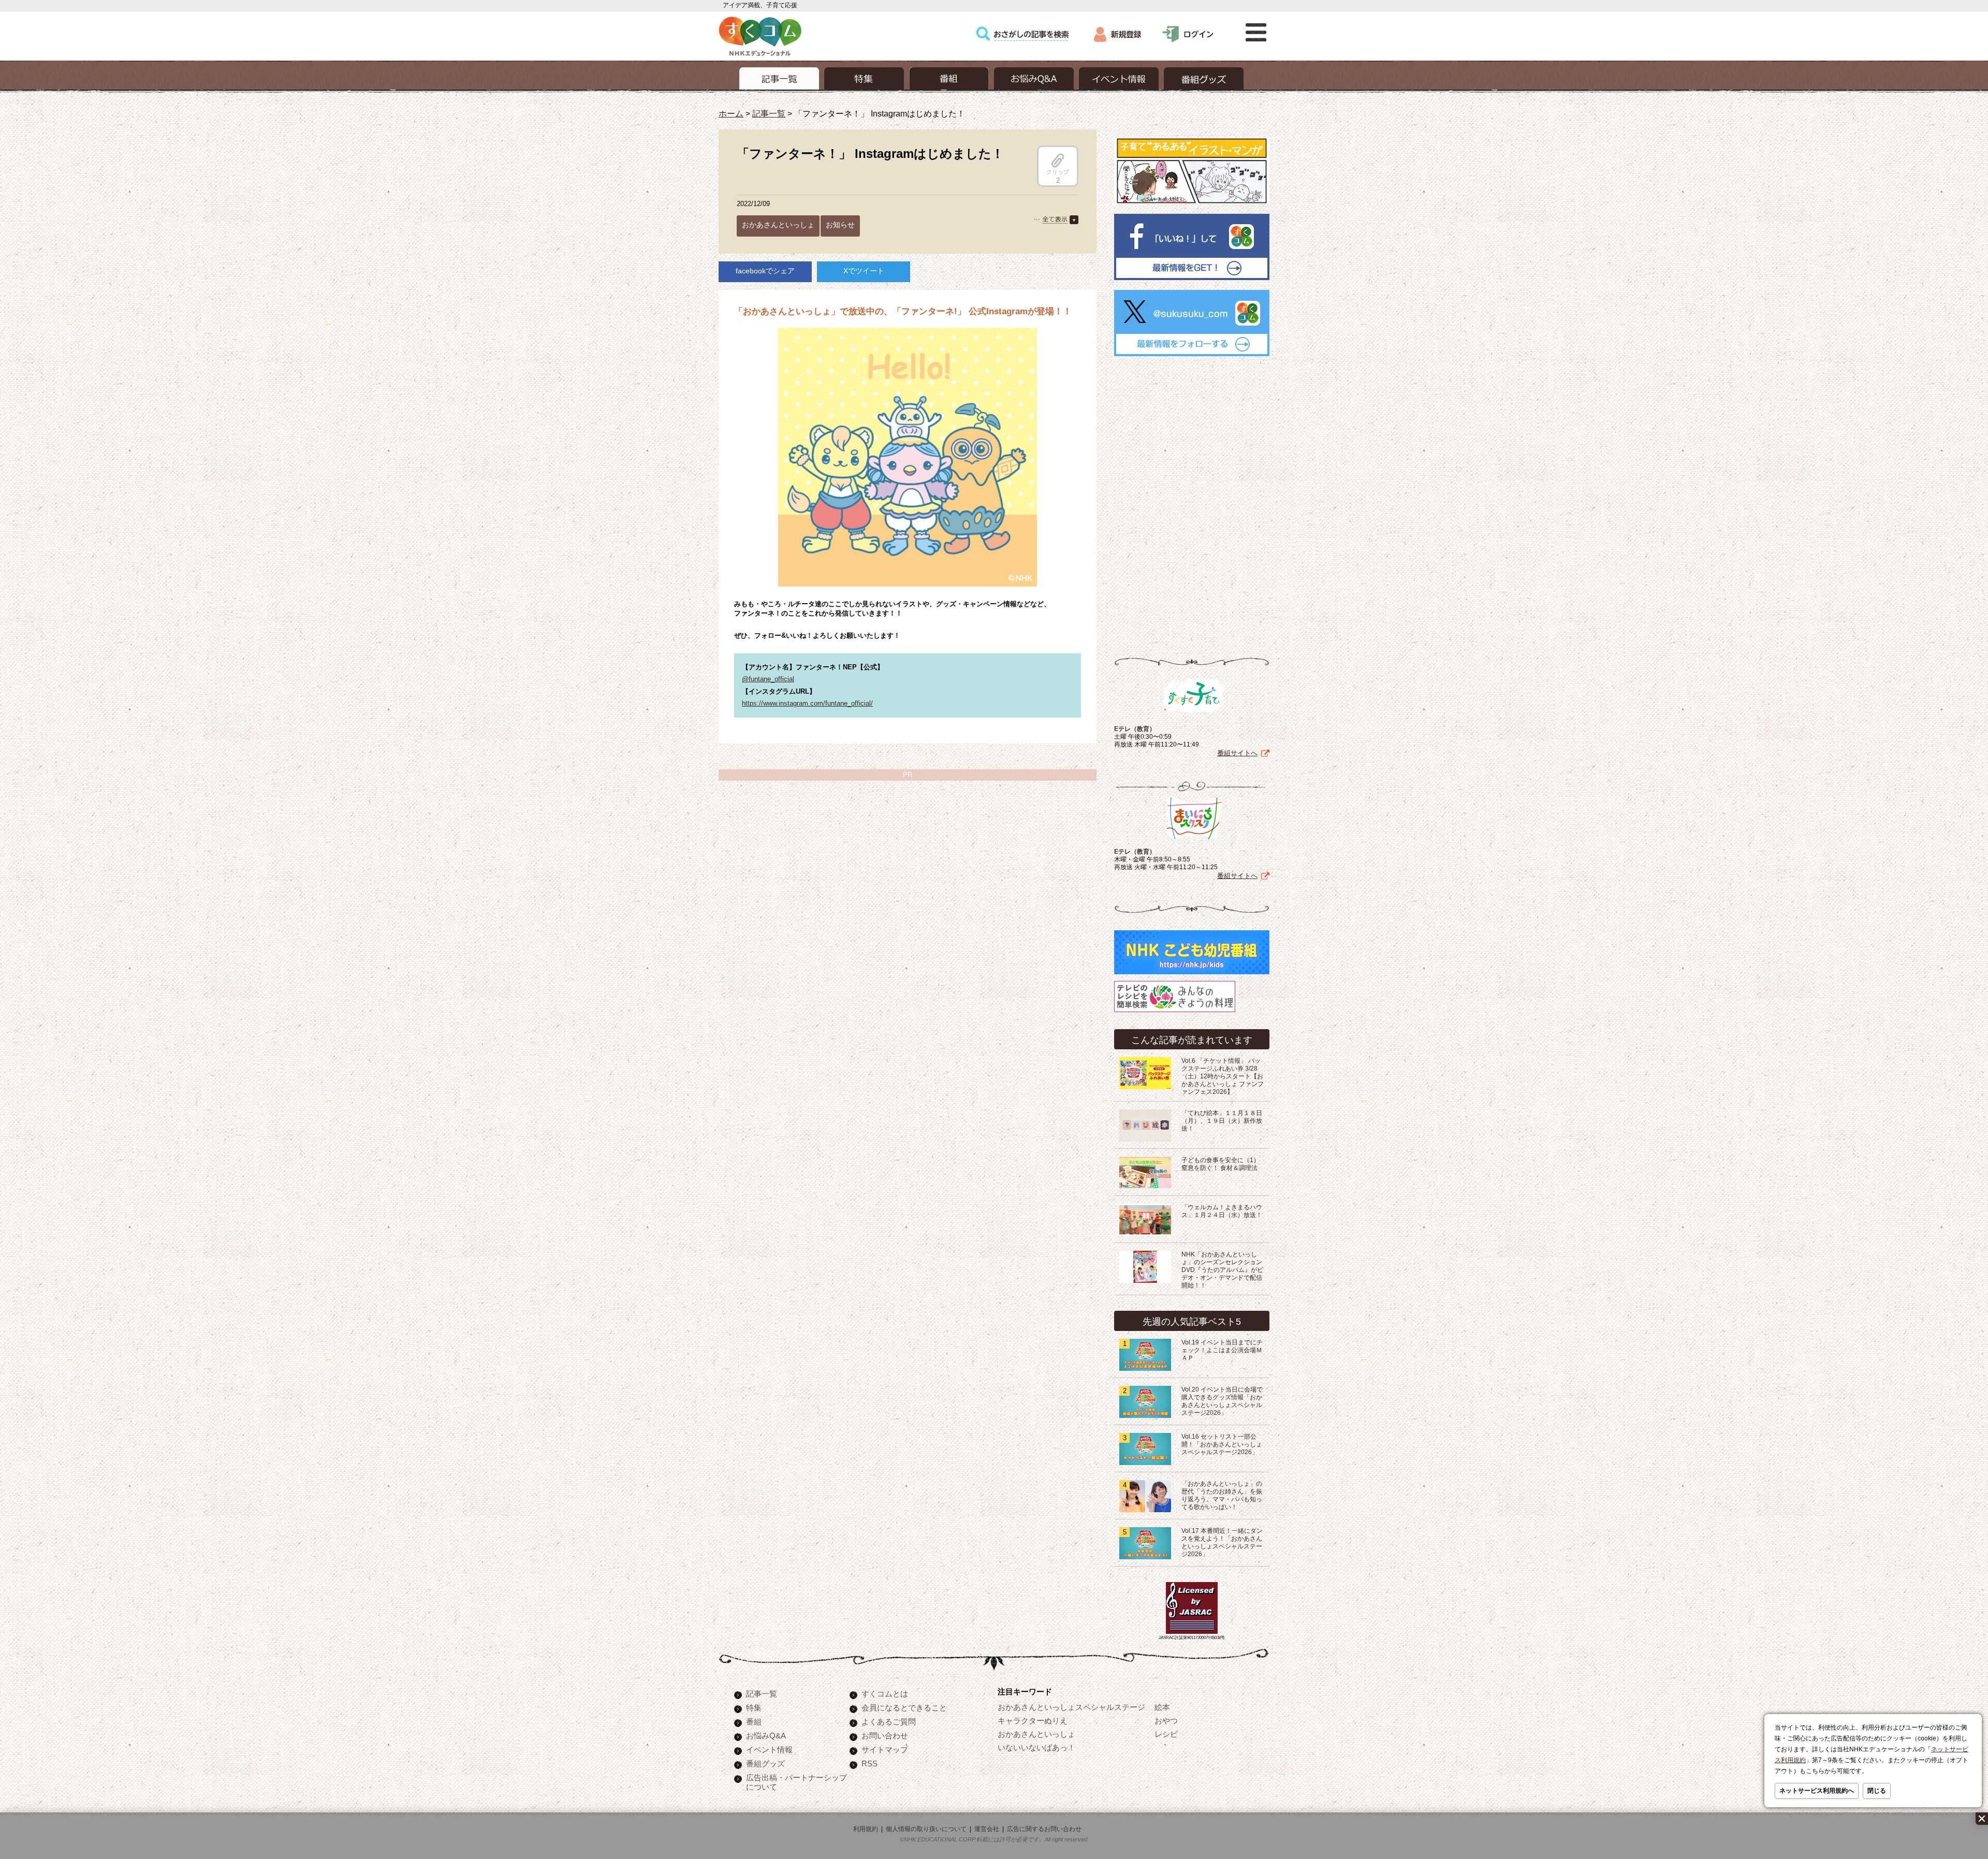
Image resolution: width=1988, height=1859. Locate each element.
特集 (754, 1708)
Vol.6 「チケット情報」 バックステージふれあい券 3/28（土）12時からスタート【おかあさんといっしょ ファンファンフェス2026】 (1223, 1076)
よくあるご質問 (889, 1722)
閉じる (1877, 1791)
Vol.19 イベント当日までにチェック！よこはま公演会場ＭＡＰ (1222, 1350)
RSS (869, 1763)
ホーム (731, 113)
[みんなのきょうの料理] (1175, 1012)
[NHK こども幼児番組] (1192, 975)
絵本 (1162, 1707)
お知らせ (840, 225)
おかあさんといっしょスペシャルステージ (1071, 1707)
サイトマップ (885, 1750)
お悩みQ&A (766, 1736)
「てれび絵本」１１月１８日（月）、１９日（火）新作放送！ (1222, 1121)
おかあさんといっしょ (778, 225)
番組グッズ (765, 1763)
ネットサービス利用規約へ (1817, 1791)
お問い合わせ (885, 1736)
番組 (754, 1722)
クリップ (1058, 172)
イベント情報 (769, 1750)
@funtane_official (768, 679)
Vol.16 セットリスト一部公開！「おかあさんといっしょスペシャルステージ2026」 (1222, 1444)
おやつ (1166, 1721)
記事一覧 (769, 113)
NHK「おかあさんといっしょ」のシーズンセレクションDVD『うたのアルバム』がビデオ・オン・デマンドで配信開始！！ (1222, 1270)
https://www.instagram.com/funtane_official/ (807, 703)
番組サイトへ (1237, 753)
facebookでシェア (765, 271)
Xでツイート (864, 271)
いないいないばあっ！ (1036, 1747)
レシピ (1166, 1734)
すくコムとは (885, 1694)
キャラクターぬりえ (1033, 1721)
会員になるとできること (904, 1708)
